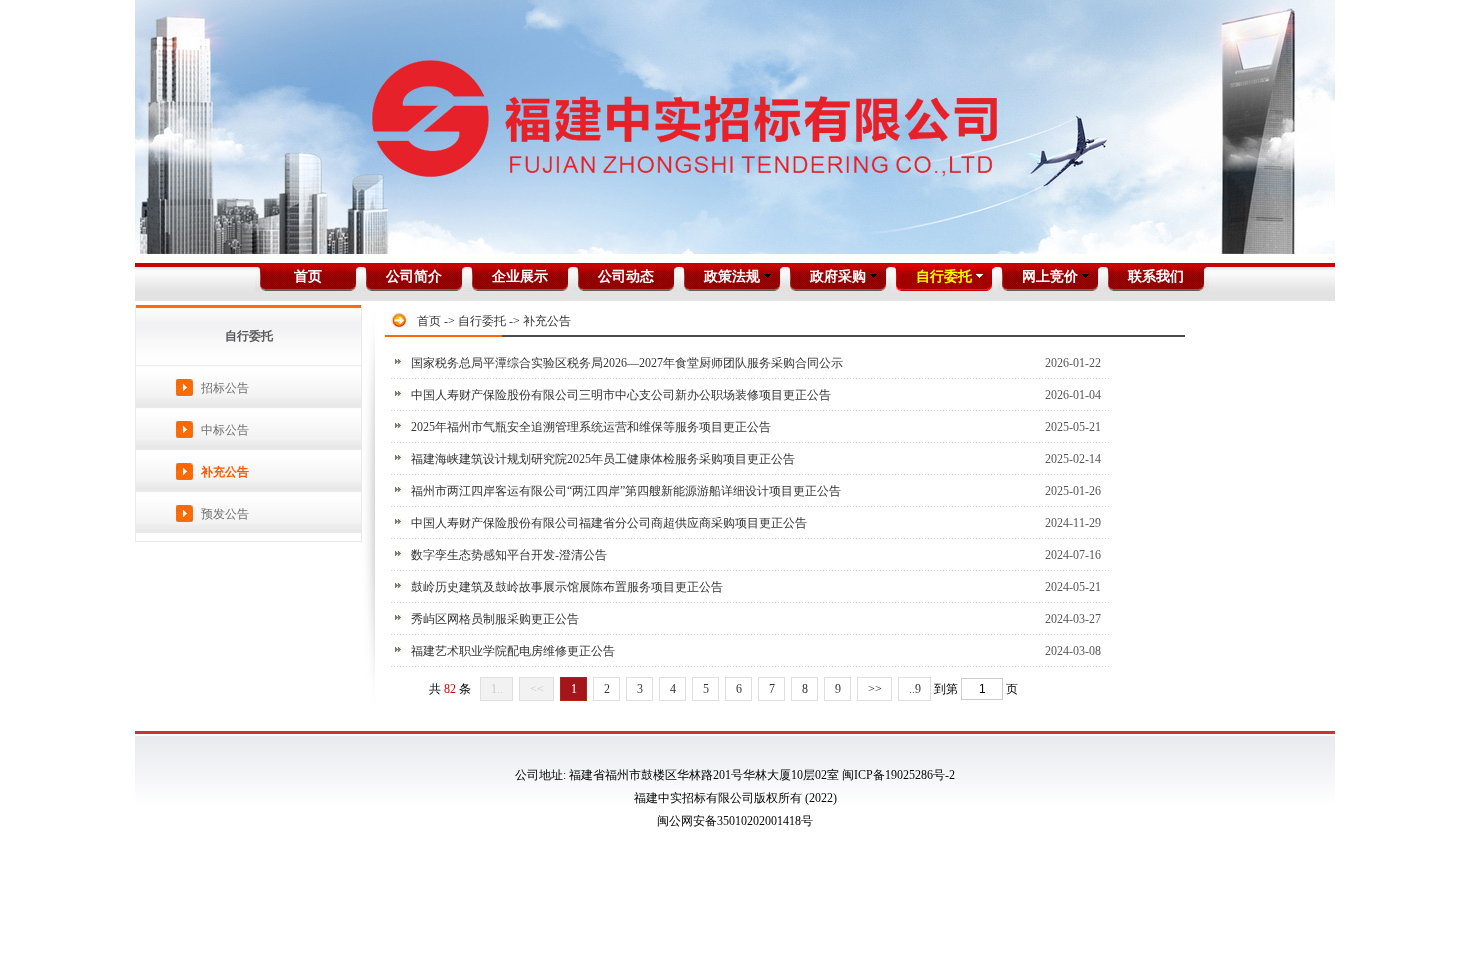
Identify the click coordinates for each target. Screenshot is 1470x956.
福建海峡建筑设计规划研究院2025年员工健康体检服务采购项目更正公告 (603, 459)
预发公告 (225, 514)
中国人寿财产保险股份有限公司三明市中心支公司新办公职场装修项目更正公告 (621, 395)
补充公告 (225, 472)
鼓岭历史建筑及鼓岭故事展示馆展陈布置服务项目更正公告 (567, 587)
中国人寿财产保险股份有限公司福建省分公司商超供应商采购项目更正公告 (609, 523)
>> (875, 689)
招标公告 (225, 388)
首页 (429, 321)
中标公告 (225, 430)
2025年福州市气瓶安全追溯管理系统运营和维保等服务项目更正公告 (591, 427)
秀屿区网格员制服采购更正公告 (495, 619)
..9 (915, 689)
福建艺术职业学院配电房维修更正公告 (513, 651)
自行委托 (482, 321)
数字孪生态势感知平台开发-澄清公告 (509, 555)
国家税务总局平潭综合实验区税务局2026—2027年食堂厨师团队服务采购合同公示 (627, 363)
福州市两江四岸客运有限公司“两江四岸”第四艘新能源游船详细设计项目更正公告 (626, 491)
